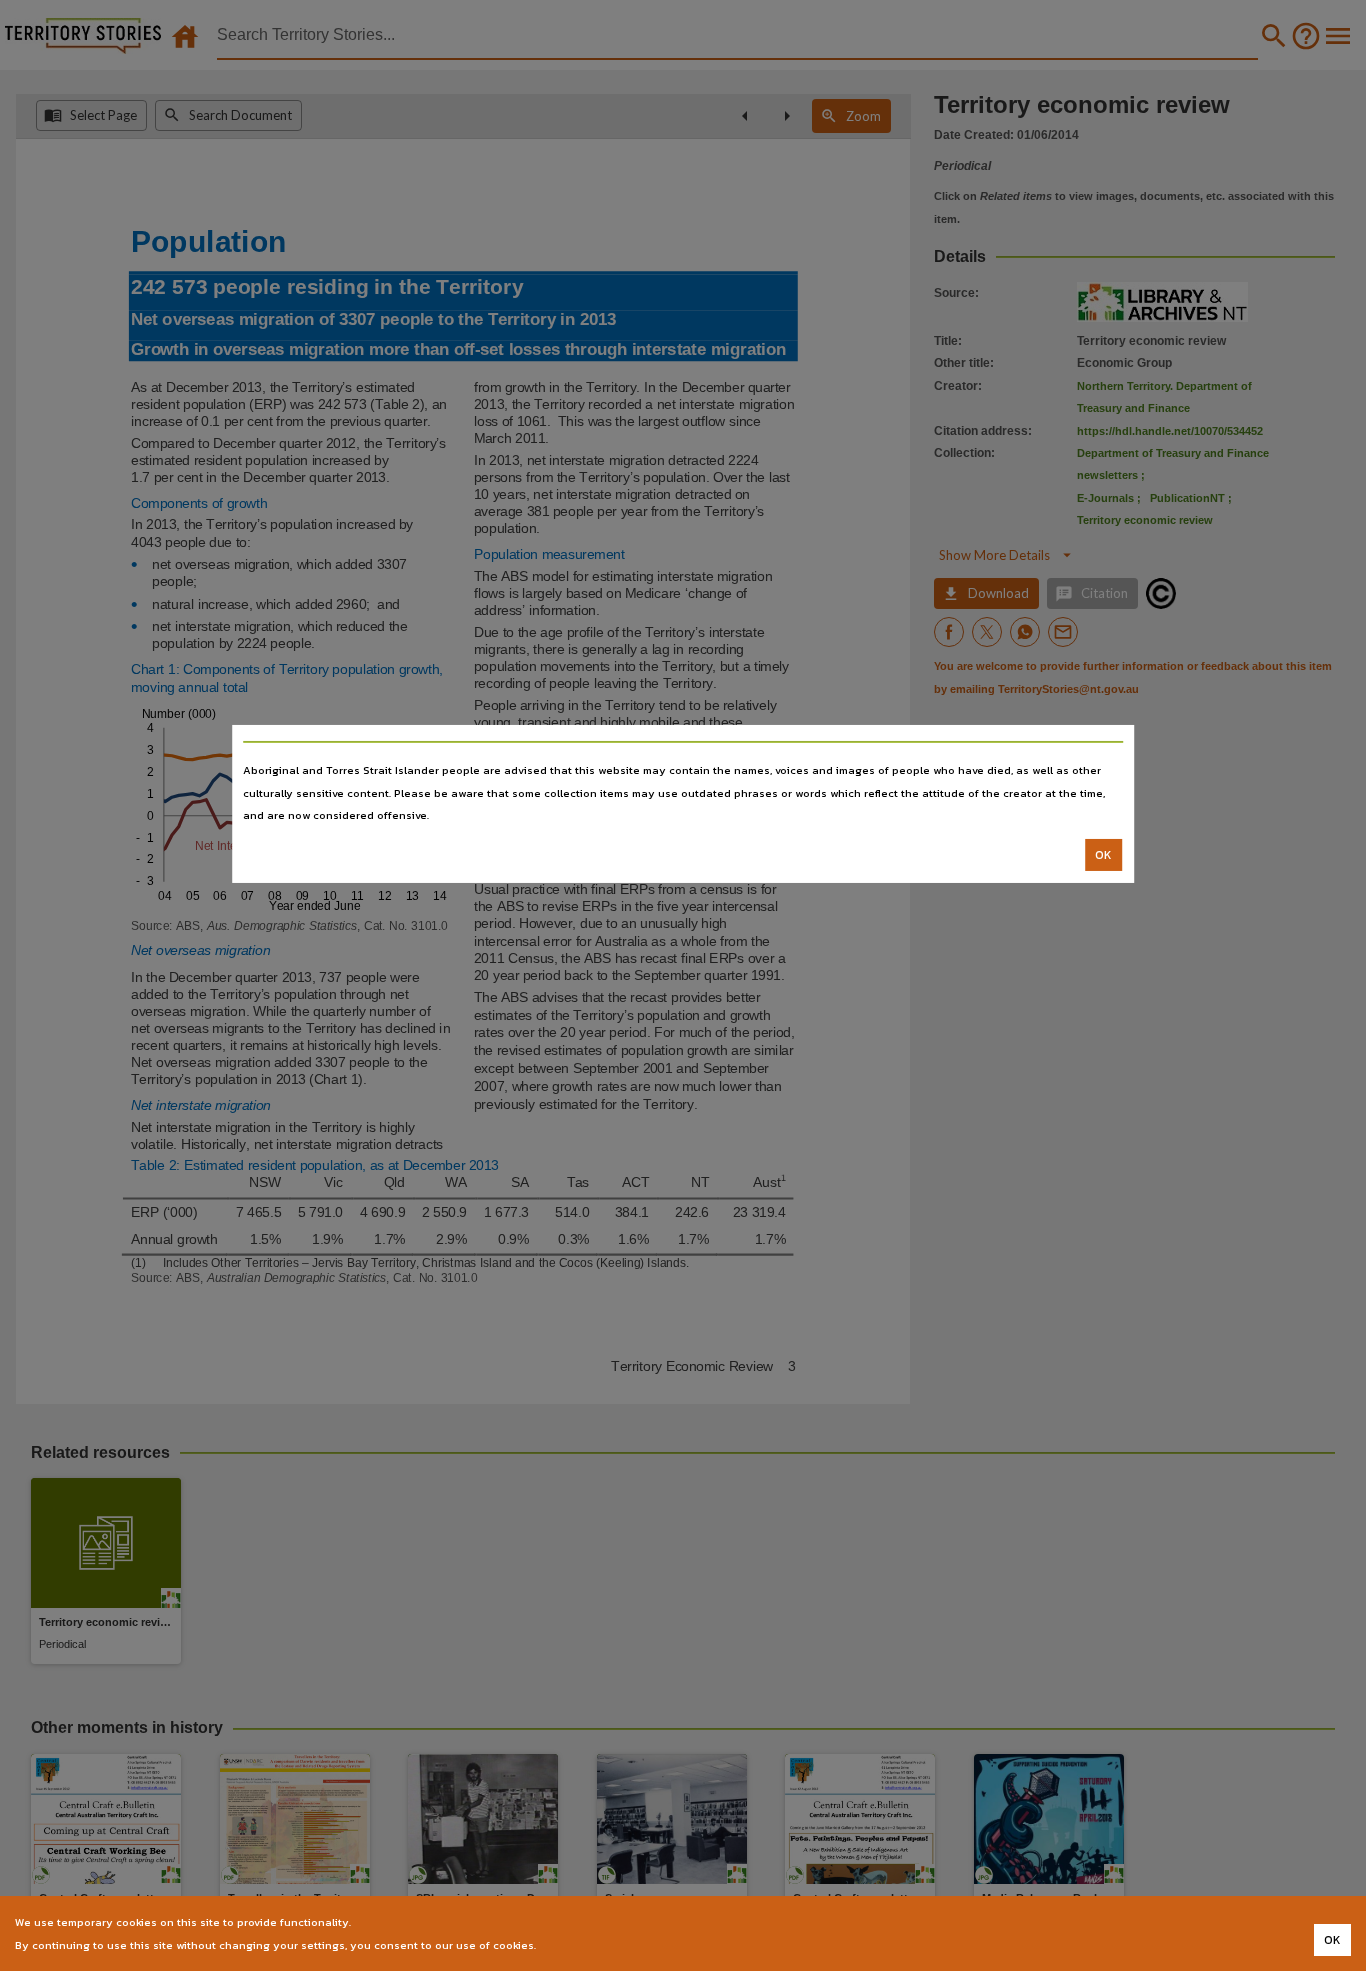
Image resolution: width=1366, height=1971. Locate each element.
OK (1103, 855)
